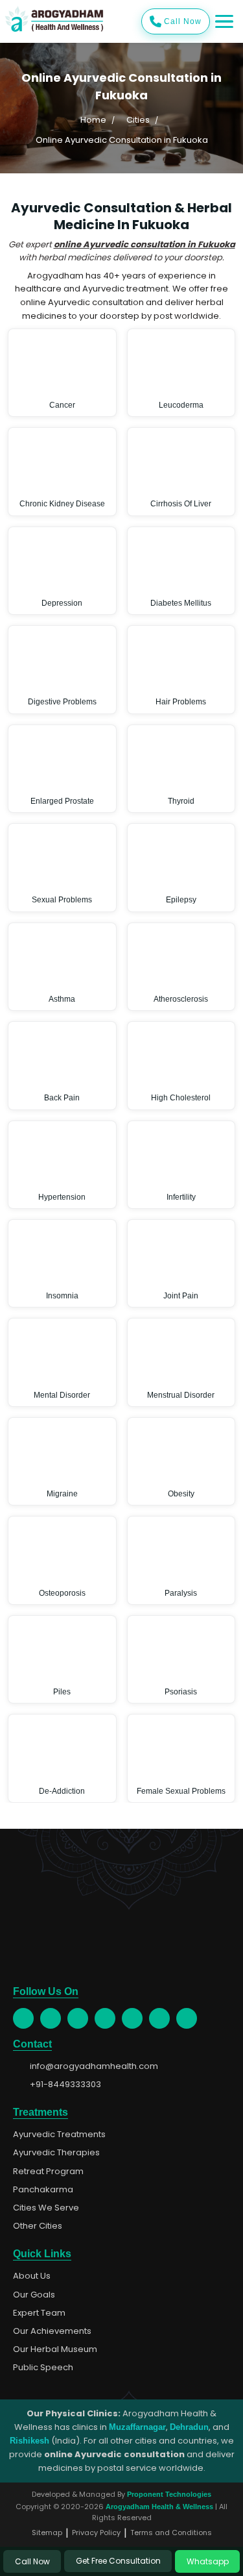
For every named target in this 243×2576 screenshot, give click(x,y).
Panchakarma (43, 2190)
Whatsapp (208, 2561)
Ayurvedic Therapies (56, 2153)
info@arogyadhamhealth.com (94, 2066)
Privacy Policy (96, 2533)
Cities (138, 120)
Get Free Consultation (118, 2561)
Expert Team (39, 2313)
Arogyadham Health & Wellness (159, 2507)
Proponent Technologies (169, 2494)
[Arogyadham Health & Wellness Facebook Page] (23, 2018)
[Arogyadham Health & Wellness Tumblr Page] (132, 2018)
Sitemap (47, 2533)
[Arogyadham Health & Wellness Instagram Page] (78, 2018)
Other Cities (38, 2226)
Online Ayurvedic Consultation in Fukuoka (122, 140)
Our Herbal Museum (55, 2349)
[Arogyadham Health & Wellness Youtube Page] (105, 2018)
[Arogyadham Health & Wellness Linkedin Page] (187, 2018)
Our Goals (34, 2295)
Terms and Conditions (171, 2533)
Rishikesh (29, 2441)
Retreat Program (48, 2172)
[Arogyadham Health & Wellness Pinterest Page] (159, 2018)
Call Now (183, 21)
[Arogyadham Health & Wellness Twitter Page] (51, 2018)
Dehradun (189, 2427)
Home (93, 120)
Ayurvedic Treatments (59, 2135)
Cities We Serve (46, 2208)
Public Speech (43, 2368)
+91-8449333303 (65, 2085)
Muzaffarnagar (137, 2427)
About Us (32, 2276)
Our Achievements (52, 2331)
